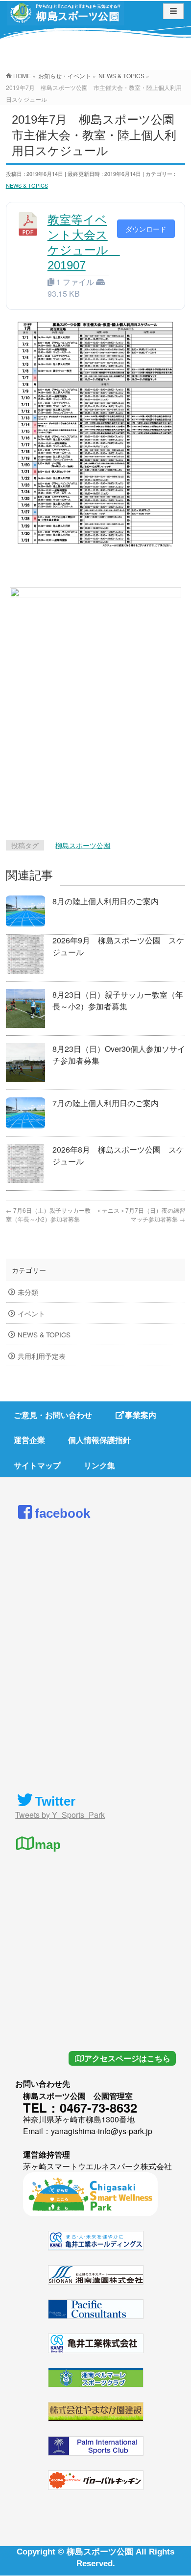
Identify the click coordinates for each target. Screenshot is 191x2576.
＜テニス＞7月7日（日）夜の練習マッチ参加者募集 (141, 1214)
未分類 (28, 1292)
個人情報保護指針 (99, 1440)
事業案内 (141, 1415)
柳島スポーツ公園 (83, 845)
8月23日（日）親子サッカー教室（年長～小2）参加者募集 (118, 1000)
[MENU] (173, 11)
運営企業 (29, 1440)
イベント (31, 1313)
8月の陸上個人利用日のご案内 (106, 901)
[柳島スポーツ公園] (66, 16)
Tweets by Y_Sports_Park (60, 1815)
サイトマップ (37, 1465)
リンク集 (99, 1465)
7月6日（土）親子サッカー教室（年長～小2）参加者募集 (48, 1214)
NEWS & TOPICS (27, 185)
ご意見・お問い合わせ (53, 1415)
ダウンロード (146, 229)
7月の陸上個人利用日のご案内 (106, 1103)
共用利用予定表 (42, 1356)
